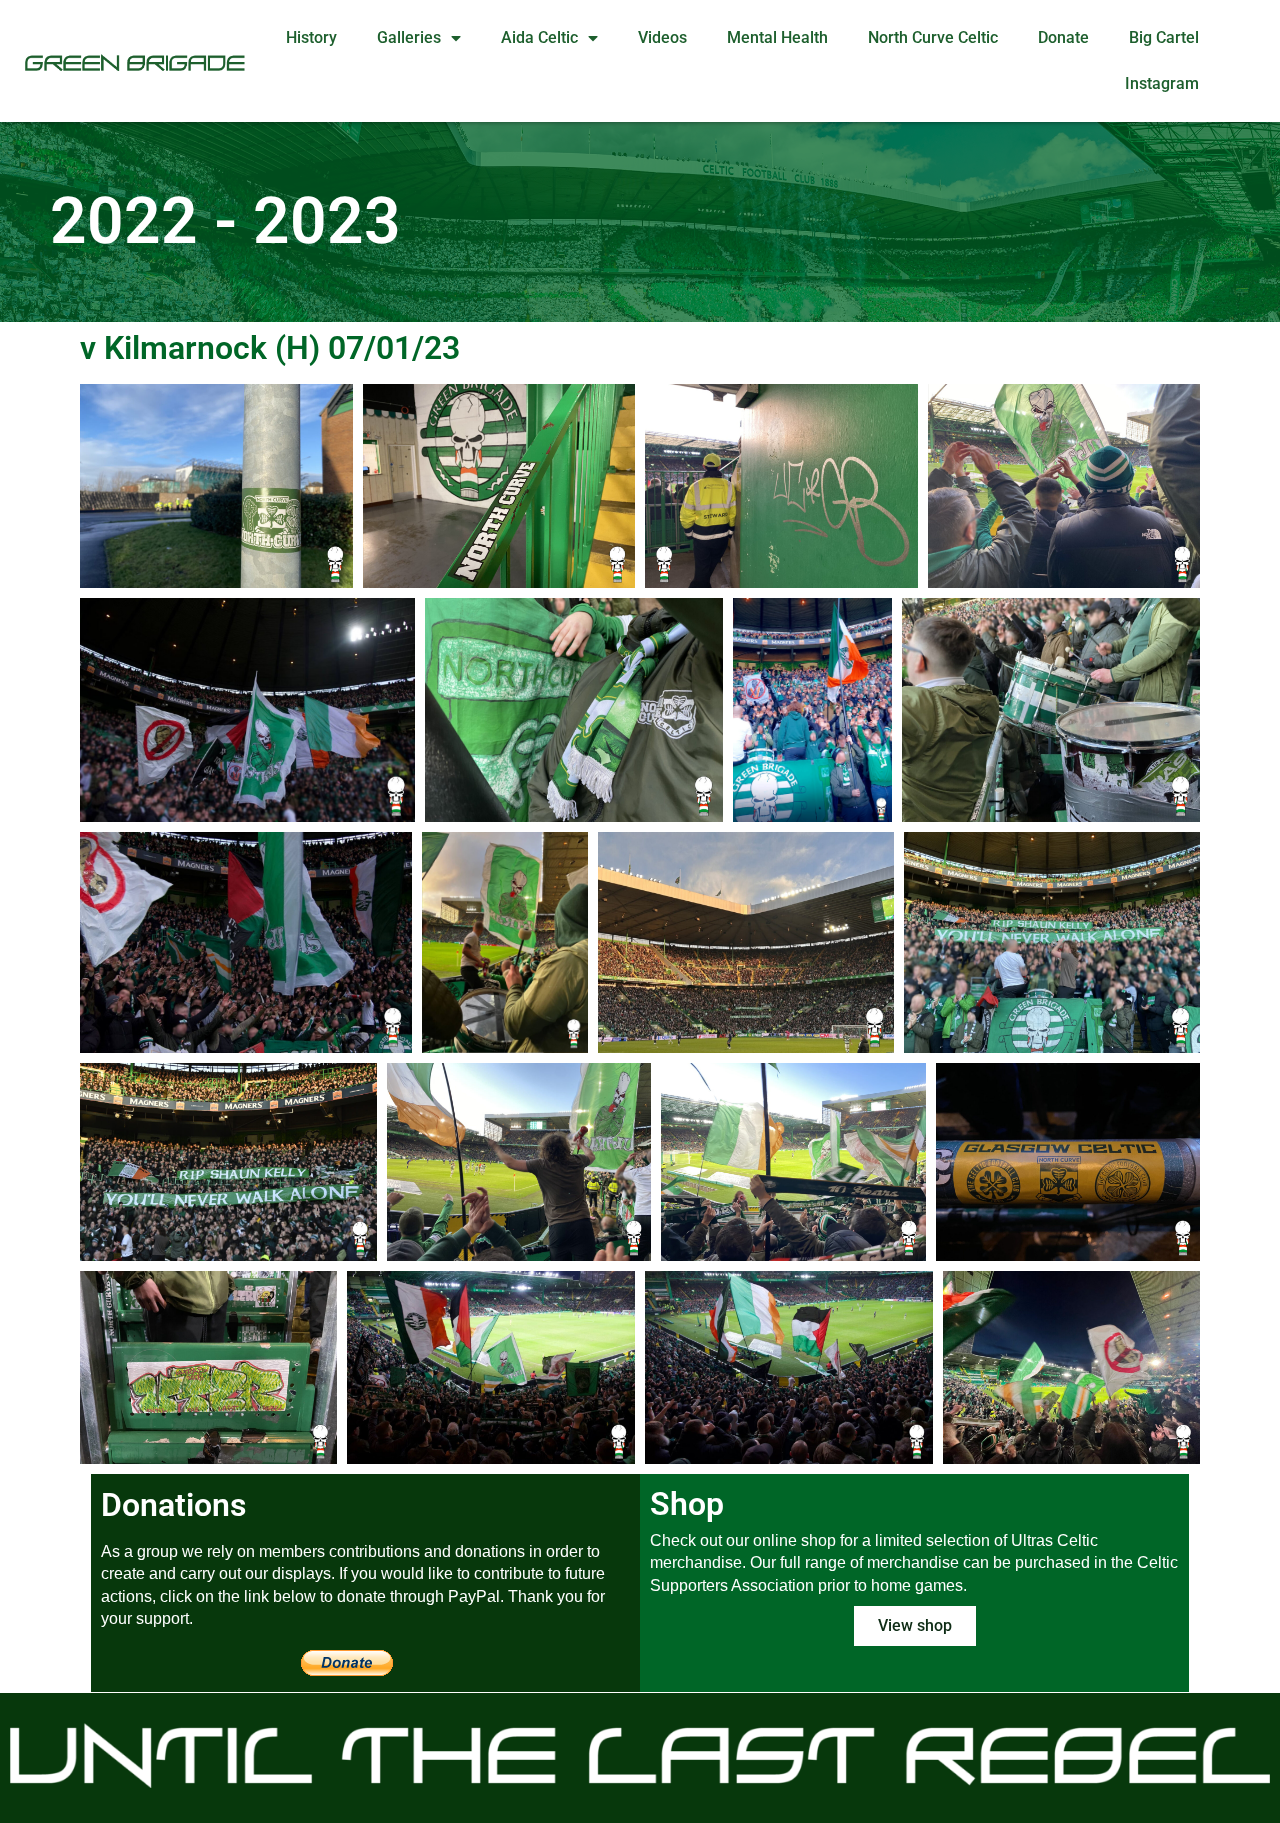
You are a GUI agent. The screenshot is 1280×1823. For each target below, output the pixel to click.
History (311, 37)
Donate (1063, 37)
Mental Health (777, 37)
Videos (662, 37)
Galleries (409, 37)
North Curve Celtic (933, 37)
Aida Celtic (539, 37)
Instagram (1162, 83)
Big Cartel (1164, 37)
